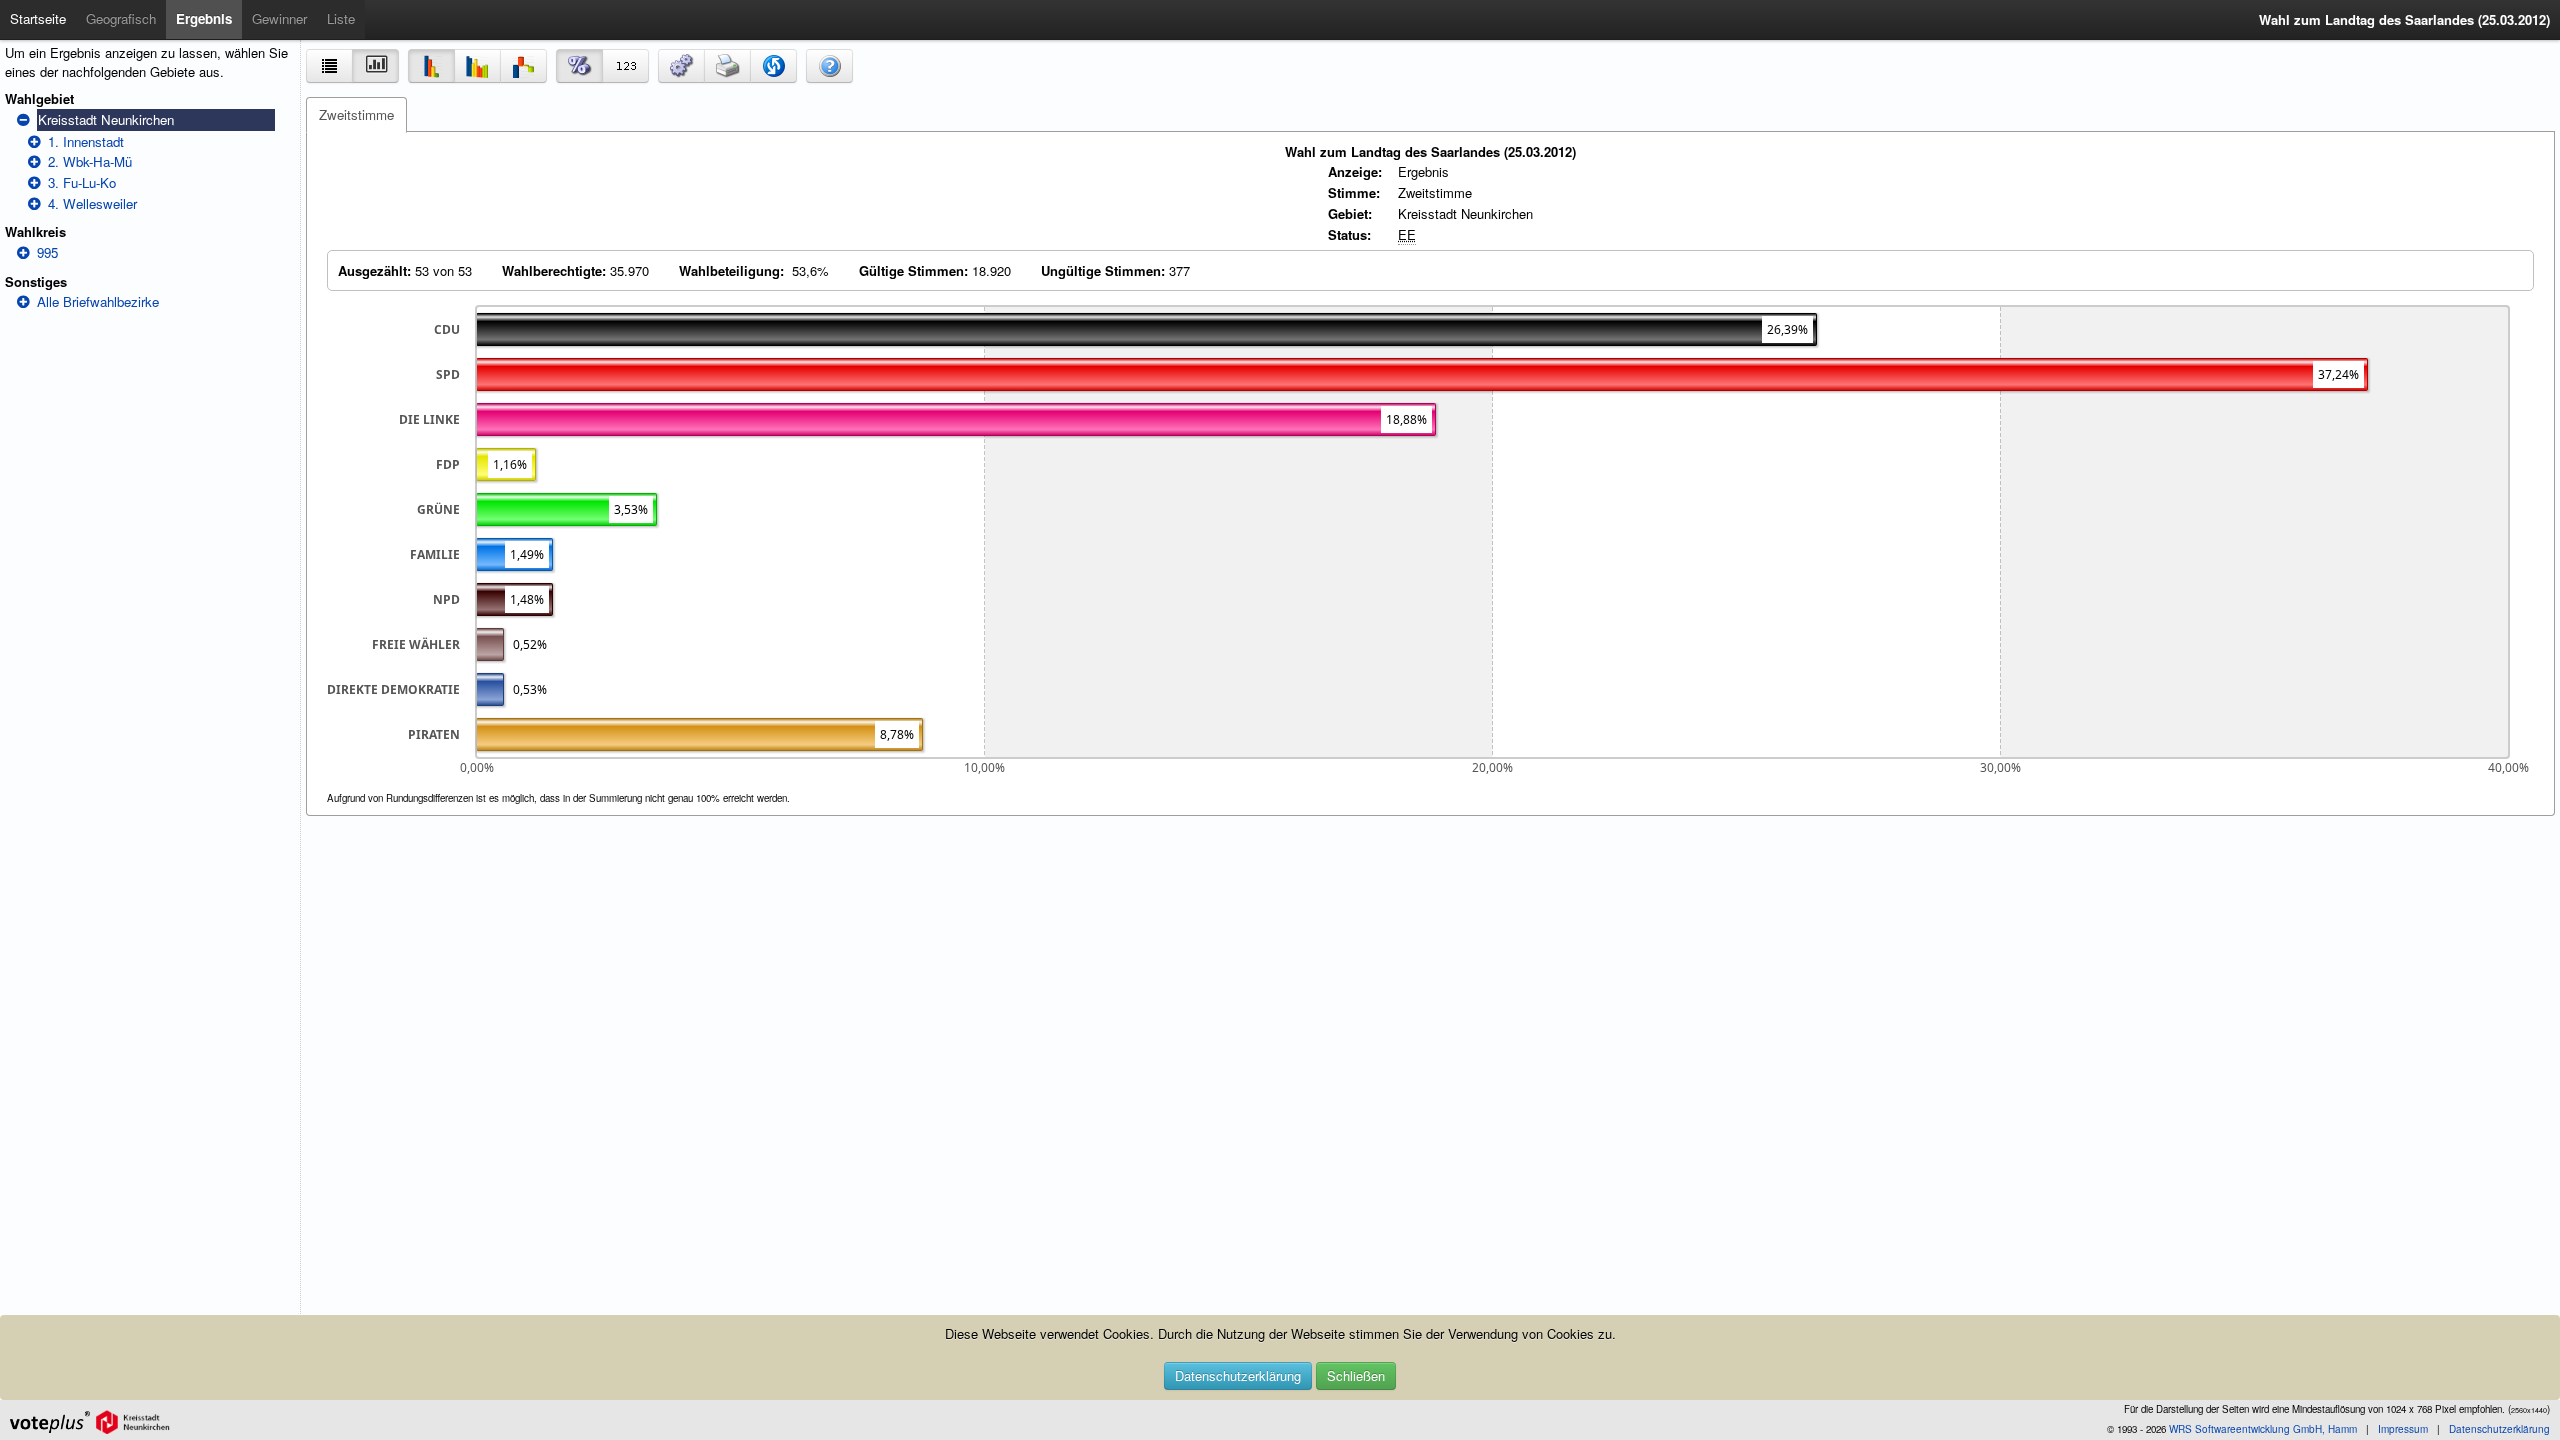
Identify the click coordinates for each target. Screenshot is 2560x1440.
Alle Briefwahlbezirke (98, 301)
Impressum (2403, 1429)
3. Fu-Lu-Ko (82, 182)
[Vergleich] (477, 66)
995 (47, 252)
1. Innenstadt (86, 141)
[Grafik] (375, 66)
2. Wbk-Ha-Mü (90, 161)
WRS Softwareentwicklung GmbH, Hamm (2263, 1429)
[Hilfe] (829, 66)
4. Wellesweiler (92, 203)
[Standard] (431, 66)
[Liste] (329, 66)
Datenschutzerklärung (1238, 1375)
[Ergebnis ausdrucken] (727, 66)
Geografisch (121, 18)
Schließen (1356, 1375)
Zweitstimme (356, 114)
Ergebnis (204, 18)
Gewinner (279, 18)
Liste (341, 18)
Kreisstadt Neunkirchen (106, 119)
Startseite (38, 18)
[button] (681, 66)
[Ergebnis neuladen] (773, 66)
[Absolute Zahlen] (625, 66)
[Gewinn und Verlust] (523, 66)
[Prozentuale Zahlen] (579, 66)
